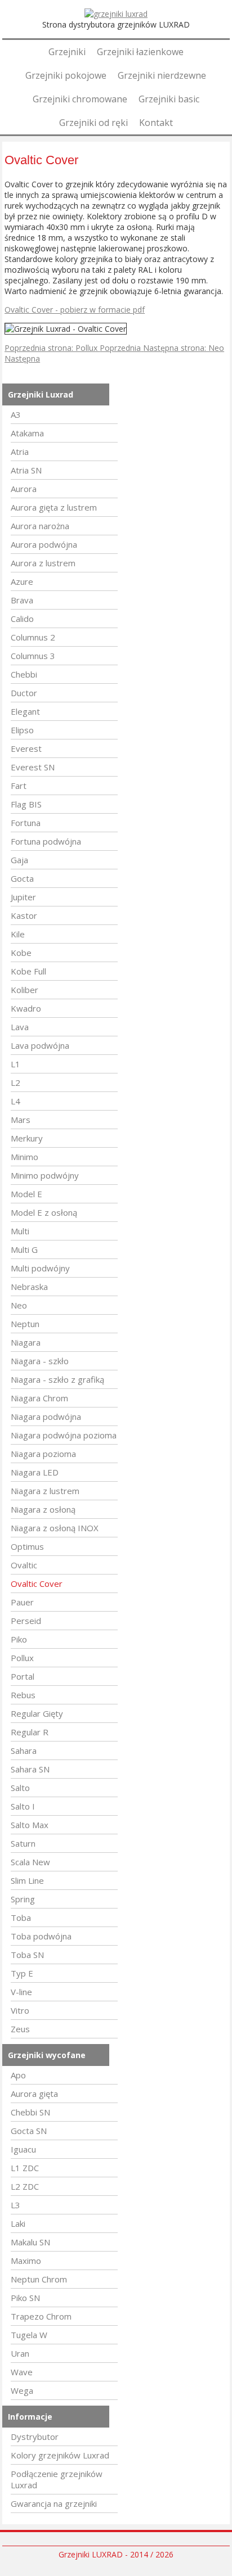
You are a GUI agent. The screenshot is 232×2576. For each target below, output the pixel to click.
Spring (23, 1899)
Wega (22, 2390)
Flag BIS (26, 804)
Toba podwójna (41, 1936)
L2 (15, 1082)
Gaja (19, 860)
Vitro (20, 2010)
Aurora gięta (34, 2094)
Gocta (22, 878)
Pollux (22, 1658)
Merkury (27, 1138)
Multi (20, 1231)
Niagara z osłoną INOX (55, 1528)
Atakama (27, 433)
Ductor (24, 693)
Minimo (24, 1157)
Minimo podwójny (45, 1175)
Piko (19, 1639)
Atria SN (26, 470)
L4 (15, 1101)
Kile (18, 934)
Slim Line (27, 1880)
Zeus (20, 2029)
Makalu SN (30, 2242)
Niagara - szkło (40, 1361)
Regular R (30, 1732)
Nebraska (29, 1287)
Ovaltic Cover (37, 1584)
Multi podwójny (40, 1268)
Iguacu (23, 2149)
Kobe (21, 953)
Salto (20, 1788)
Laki (18, 2223)
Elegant (25, 711)
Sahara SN (30, 1769)
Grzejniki (67, 52)
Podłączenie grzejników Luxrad (57, 2479)
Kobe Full (28, 971)
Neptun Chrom (39, 2279)
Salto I (23, 1806)
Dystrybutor (35, 2437)
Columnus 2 (33, 637)
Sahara (24, 1751)
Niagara (26, 1342)
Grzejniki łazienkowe (140, 52)
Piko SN (25, 2298)
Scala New (30, 1862)
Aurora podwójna (44, 544)
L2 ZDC (25, 2186)
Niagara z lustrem (45, 1491)
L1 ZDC (25, 2168)
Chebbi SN (30, 2112)
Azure (22, 581)
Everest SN (33, 767)
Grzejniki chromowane (80, 99)
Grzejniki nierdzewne (162, 75)
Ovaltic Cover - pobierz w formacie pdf (75, 310)
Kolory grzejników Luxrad (60, 2455)
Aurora (24, 489)
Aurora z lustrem (43, 563)
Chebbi (24, 674)
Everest (26, 748)
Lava (20, 1027)
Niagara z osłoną (43, 1509)
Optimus (27, 1546)
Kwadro (26, 1008)
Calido (22, 619)
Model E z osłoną (44, 1212)
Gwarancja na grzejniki (54, 2503)
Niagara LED (35, 1472)
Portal (23, 1676)
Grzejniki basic (169, 99)
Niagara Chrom (39, 1398)
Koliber (24, 990)
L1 (15, 1064)
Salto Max (30, 1825)
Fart (19, 786)
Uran (20, 2353)
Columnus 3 (33, 656)
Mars (21, 1120)
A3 (16, 414)
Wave (22, 2372)
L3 (15, 2205)
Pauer (22, 1602)
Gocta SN (29, 2131)
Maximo (26, 2261)
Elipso (22, 730)
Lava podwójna (40, 1045)
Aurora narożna (40, 526)
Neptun (25, 1324)
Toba (21, 1918)
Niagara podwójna (46, 1416)
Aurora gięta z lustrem (54, 507)
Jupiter (23, 897)
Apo (18, 2075)
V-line (21, 1992)
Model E (26, 1194)
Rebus (23, 1695)
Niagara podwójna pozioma (64, 1435)
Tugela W (29, 2335)
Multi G (24, 1249)
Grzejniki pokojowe (66, 75)
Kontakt (156, 123)
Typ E (22, 1973)
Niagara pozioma (43, 1454)
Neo (19, 1305)
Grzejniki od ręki (93, 123)
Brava (22, 600)
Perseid (26, 1621)
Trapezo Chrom (41, 2316)
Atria (20, 452)
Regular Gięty (37, 1713)
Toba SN (27, 1955)
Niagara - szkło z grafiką (57, 1379)
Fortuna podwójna (46, 841)
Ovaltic (24, 1565)
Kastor (24, 915)
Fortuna (26, 823)
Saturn (23, 1843)
